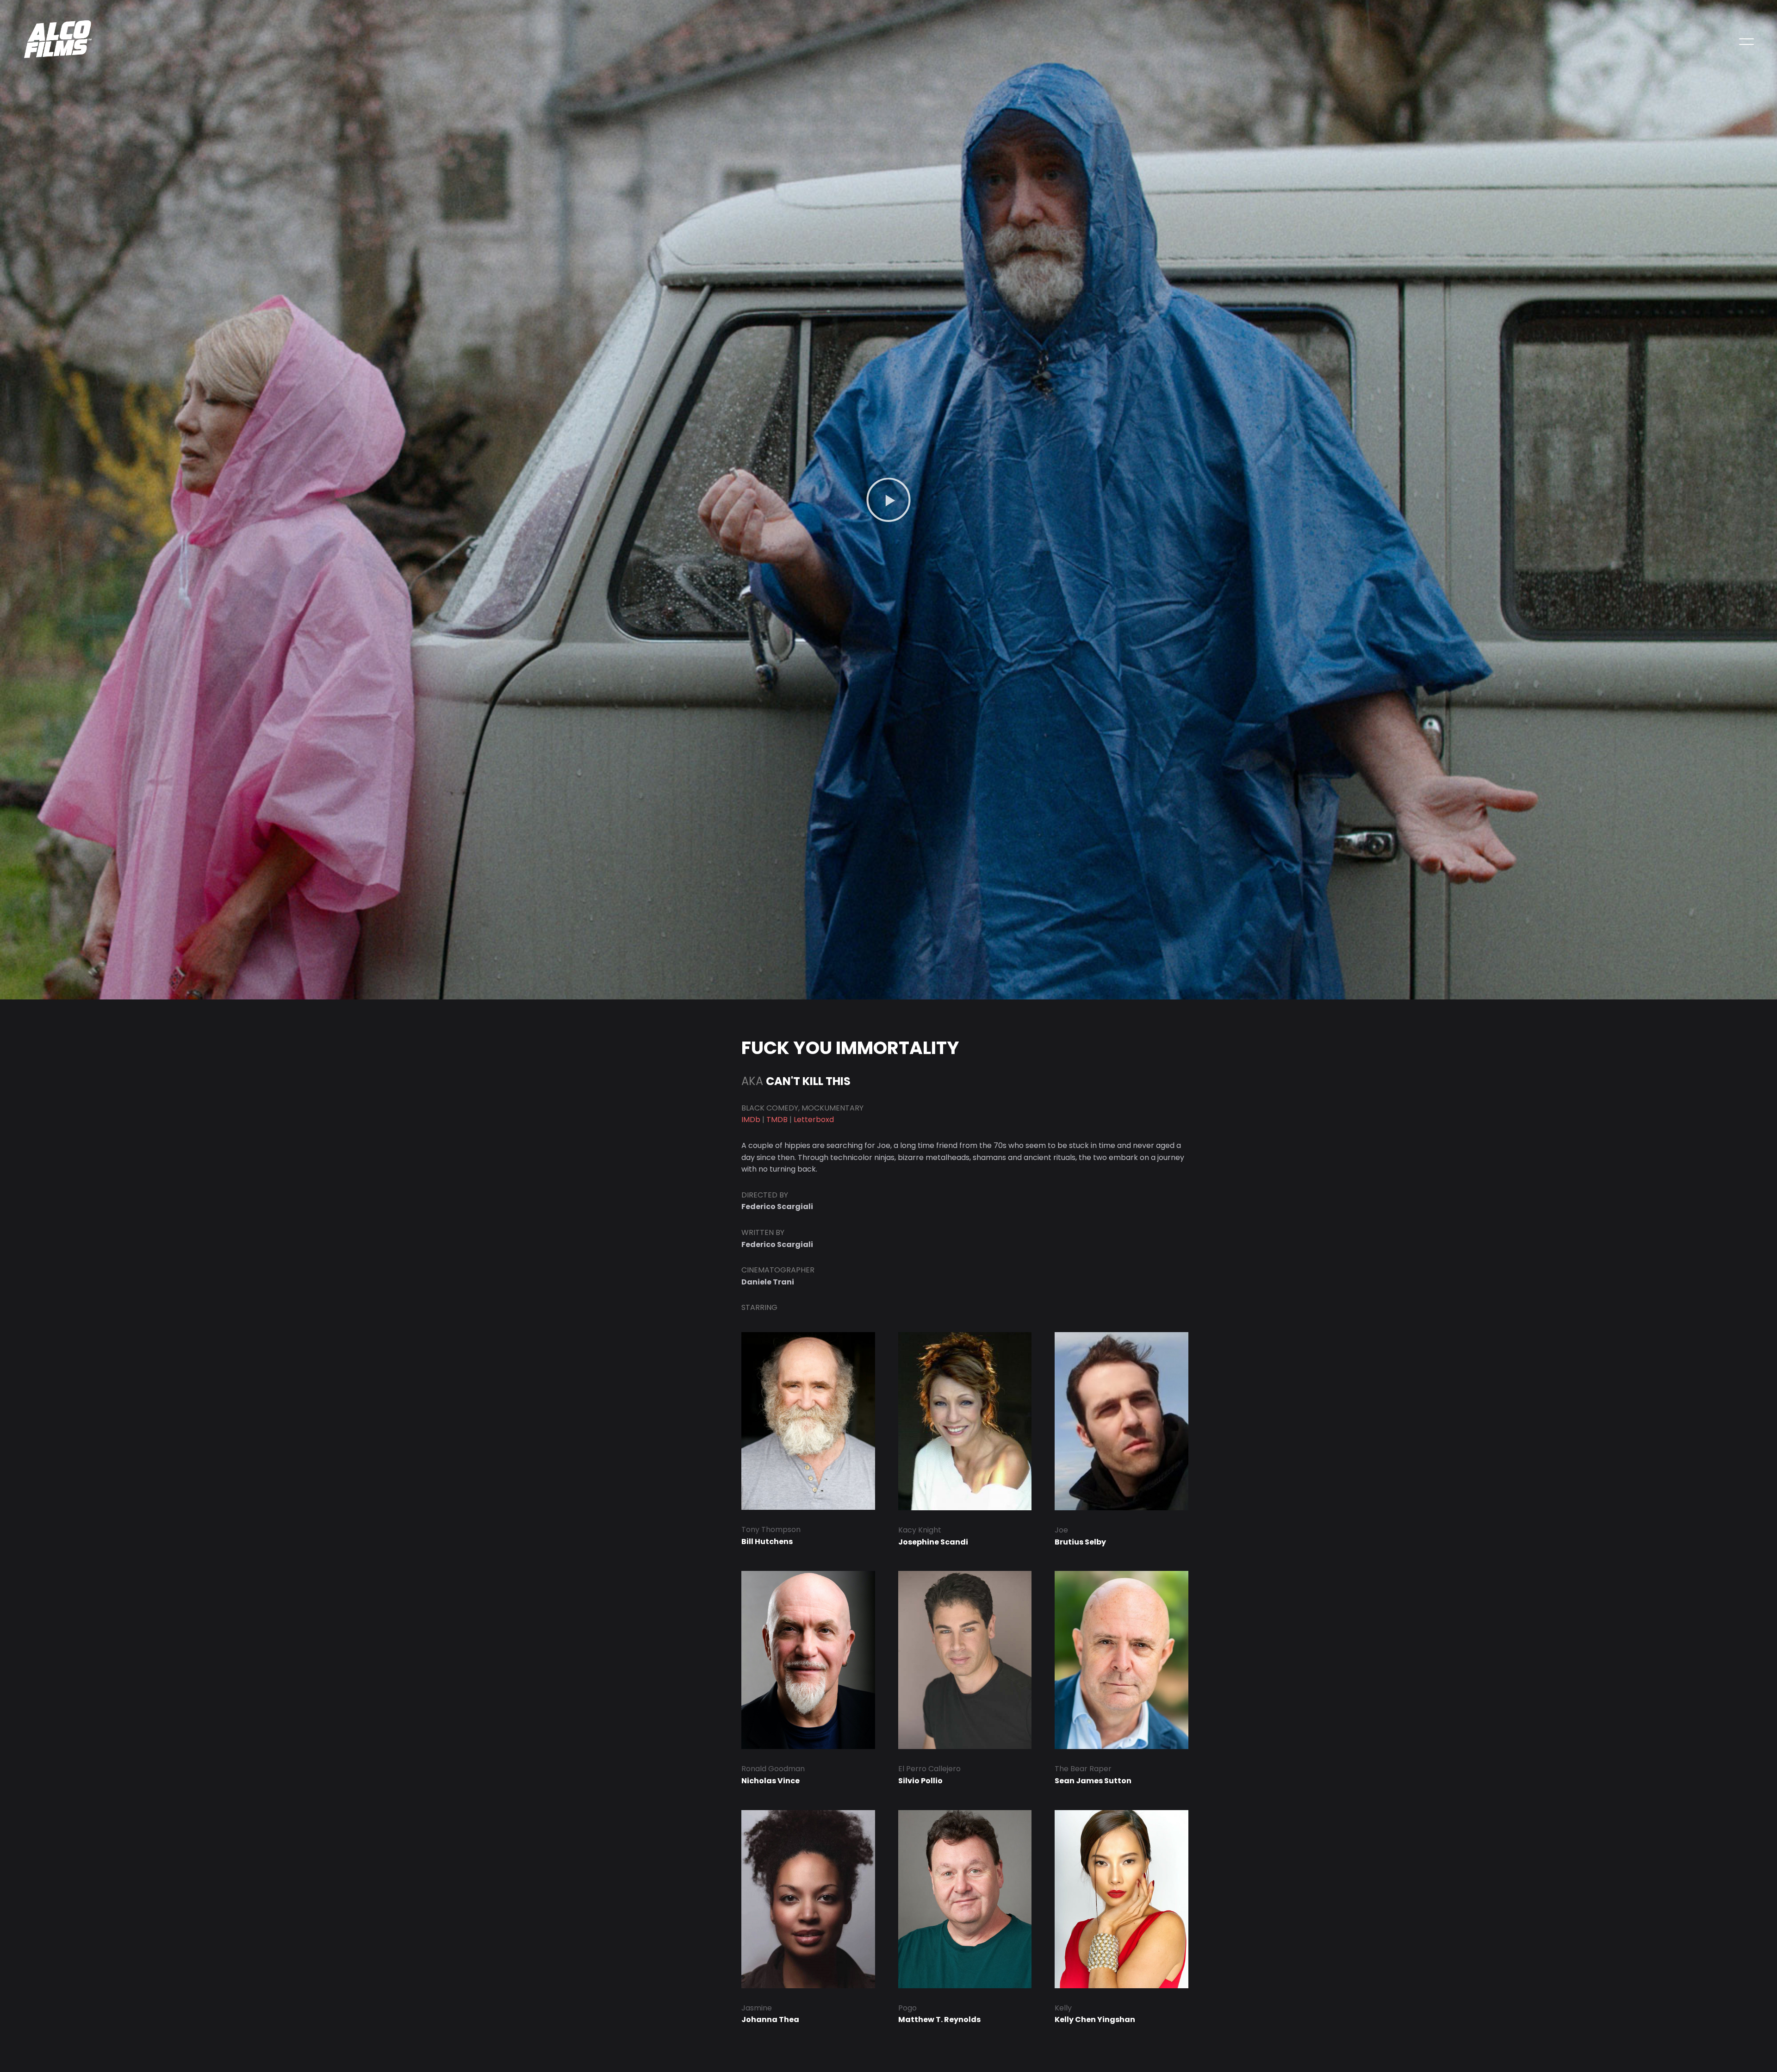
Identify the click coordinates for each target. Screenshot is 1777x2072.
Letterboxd (814, 1120)
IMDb (751, 1120)
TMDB (777, 1120)
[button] (888, 500)
